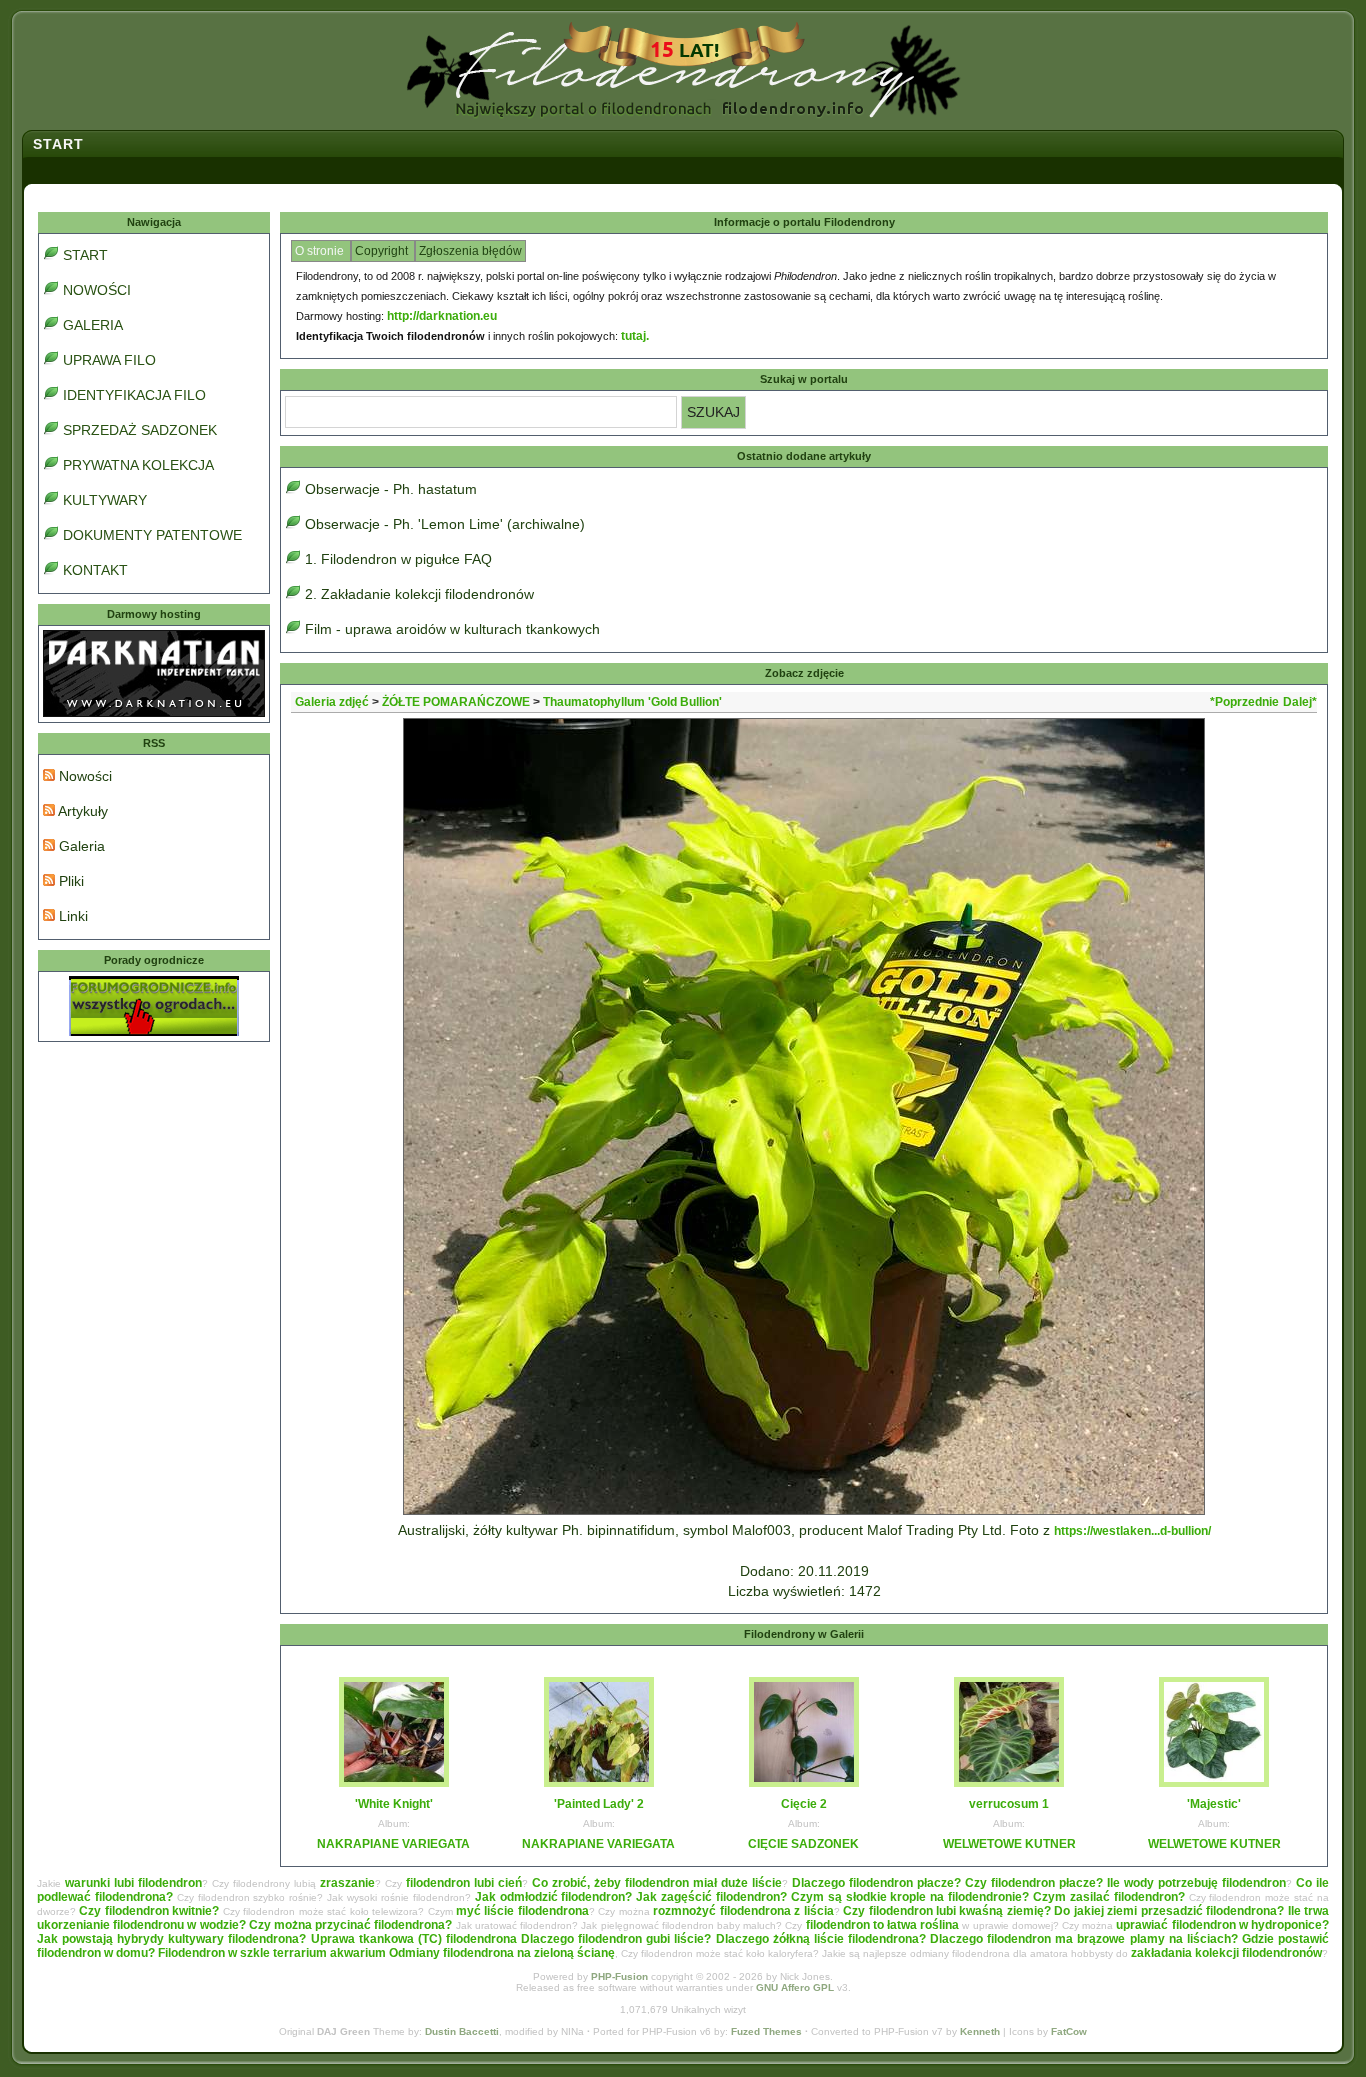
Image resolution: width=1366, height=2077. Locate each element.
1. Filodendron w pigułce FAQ (398, 559)
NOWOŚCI (97, 290)
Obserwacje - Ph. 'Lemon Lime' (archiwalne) (445, 524)
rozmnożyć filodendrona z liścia (743, 1911)
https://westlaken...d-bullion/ (1132, 1531)
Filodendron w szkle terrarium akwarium (272, 1953)
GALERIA (93, 325)
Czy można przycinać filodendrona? (351, 1925)
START (85, 255)
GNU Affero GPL (795, 1987)
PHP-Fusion (619, 1976)
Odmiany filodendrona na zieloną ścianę (502, 1953)
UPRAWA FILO (109, 360)
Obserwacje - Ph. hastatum (391, 489)
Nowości (83, 776)
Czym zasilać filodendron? (1109, 1897)
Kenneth (980, 2031)
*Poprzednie (1244, 702)
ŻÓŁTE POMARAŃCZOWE (456, 702)
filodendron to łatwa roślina (883, 1925)
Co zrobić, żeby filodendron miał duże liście (657, 1883)
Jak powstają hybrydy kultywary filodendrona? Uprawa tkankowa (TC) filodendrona (277, 1939)
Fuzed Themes (766, 2031)
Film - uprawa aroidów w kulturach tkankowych (452, 629)
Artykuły (81, 811)
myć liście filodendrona (522, 1911)
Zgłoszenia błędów (470, 251)
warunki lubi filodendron (133, 1883)
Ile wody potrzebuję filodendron (1196, 1883)
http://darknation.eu (442, 316)
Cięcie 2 (804, 1804)
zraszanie (347, 1883)
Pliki (69, 881)
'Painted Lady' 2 (599, 1804)
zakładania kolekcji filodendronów (1226, 1953)
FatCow (1069, 2031)
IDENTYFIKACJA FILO (134, 395)
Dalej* (1300, 702)
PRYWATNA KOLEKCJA (138, 465)
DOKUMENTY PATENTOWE (152, 535)
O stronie (321, 251)
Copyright (383, 251)
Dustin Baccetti (462, 2031)
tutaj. (635, 336)
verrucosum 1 (1009, 1804)
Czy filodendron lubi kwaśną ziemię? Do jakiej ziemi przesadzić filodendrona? (1063, 1911)
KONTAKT (95, 570)
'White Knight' (394, 1804)
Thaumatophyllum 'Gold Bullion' (632, 702)
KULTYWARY (105, 500)
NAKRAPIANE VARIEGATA (393, 1844)
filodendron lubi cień (464, 1883)
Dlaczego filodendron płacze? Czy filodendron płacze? (947, 1883)
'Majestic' (1214, 1804)
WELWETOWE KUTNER (1009, 1844)
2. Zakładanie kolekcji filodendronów (419, 594)
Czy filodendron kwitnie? (149, 1911)
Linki (71, 916)
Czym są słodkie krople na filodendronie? (910, 1897)
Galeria (80, 846)
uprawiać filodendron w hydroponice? (1222, 1925)
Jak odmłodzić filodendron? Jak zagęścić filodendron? (631, 1897)
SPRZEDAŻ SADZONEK (140, 430)
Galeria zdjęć (332, 702)
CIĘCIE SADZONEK (803, 1844)
